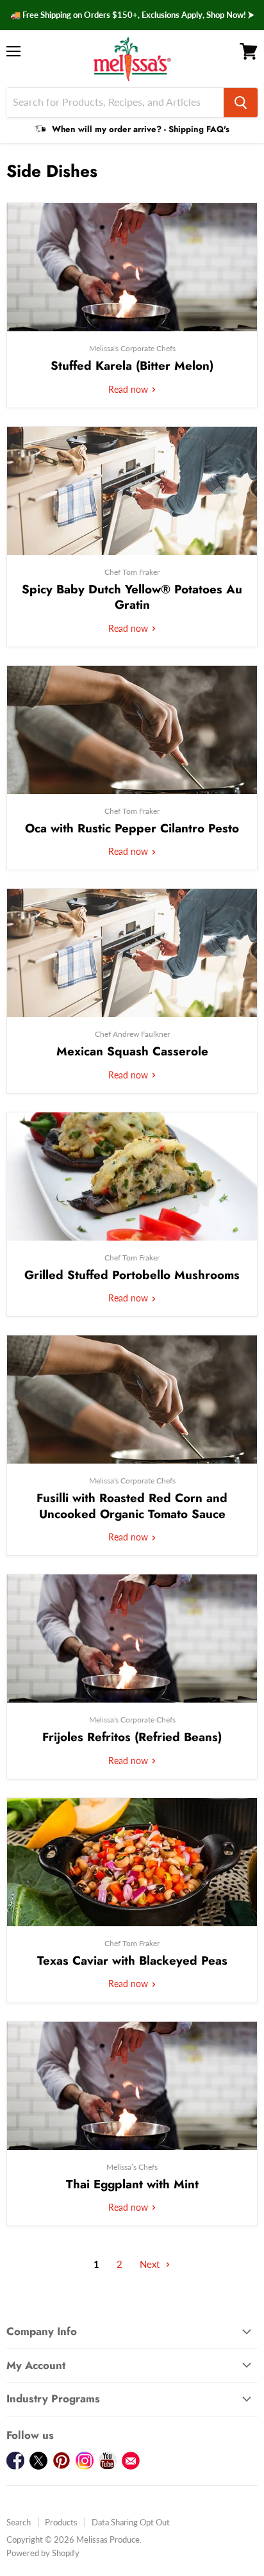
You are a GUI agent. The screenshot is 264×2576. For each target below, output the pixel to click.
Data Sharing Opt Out (131, 2522)
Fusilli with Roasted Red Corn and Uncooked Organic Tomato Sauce (132, 1506)
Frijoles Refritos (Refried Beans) (132, 1737)
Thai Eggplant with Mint (132, 2184)
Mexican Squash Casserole (132, 1051)
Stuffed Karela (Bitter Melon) (132, 366)
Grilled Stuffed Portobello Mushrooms (132, 1275)
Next (151, 2264)
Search (19, 2522)
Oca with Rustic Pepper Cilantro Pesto (132, 828)
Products (61, 2522)
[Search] (241, 103)
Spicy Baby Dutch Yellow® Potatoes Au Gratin (132, 597)
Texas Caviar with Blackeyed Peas (132, 1961)
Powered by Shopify (43, 2553)
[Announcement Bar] (132, 15)
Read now (129, 389)
